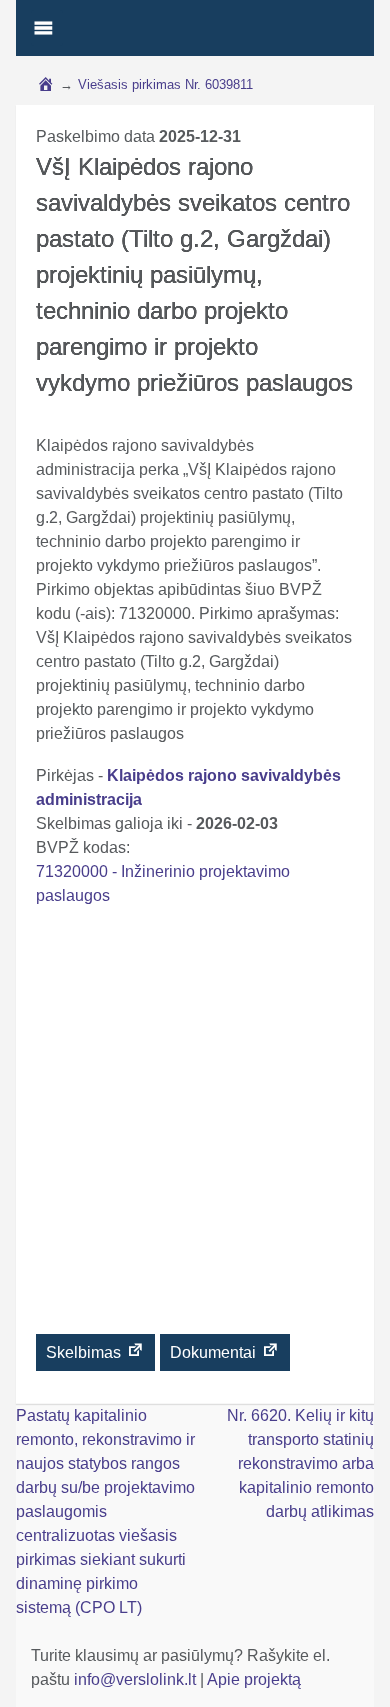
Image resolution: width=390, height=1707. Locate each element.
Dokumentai (215, 1352)
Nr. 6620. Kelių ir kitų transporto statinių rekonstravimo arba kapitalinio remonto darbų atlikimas (300, 1463)
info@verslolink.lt (137, 1679)
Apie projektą (254, 1679)
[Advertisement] (195, 1128)
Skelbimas (85, 1352)
